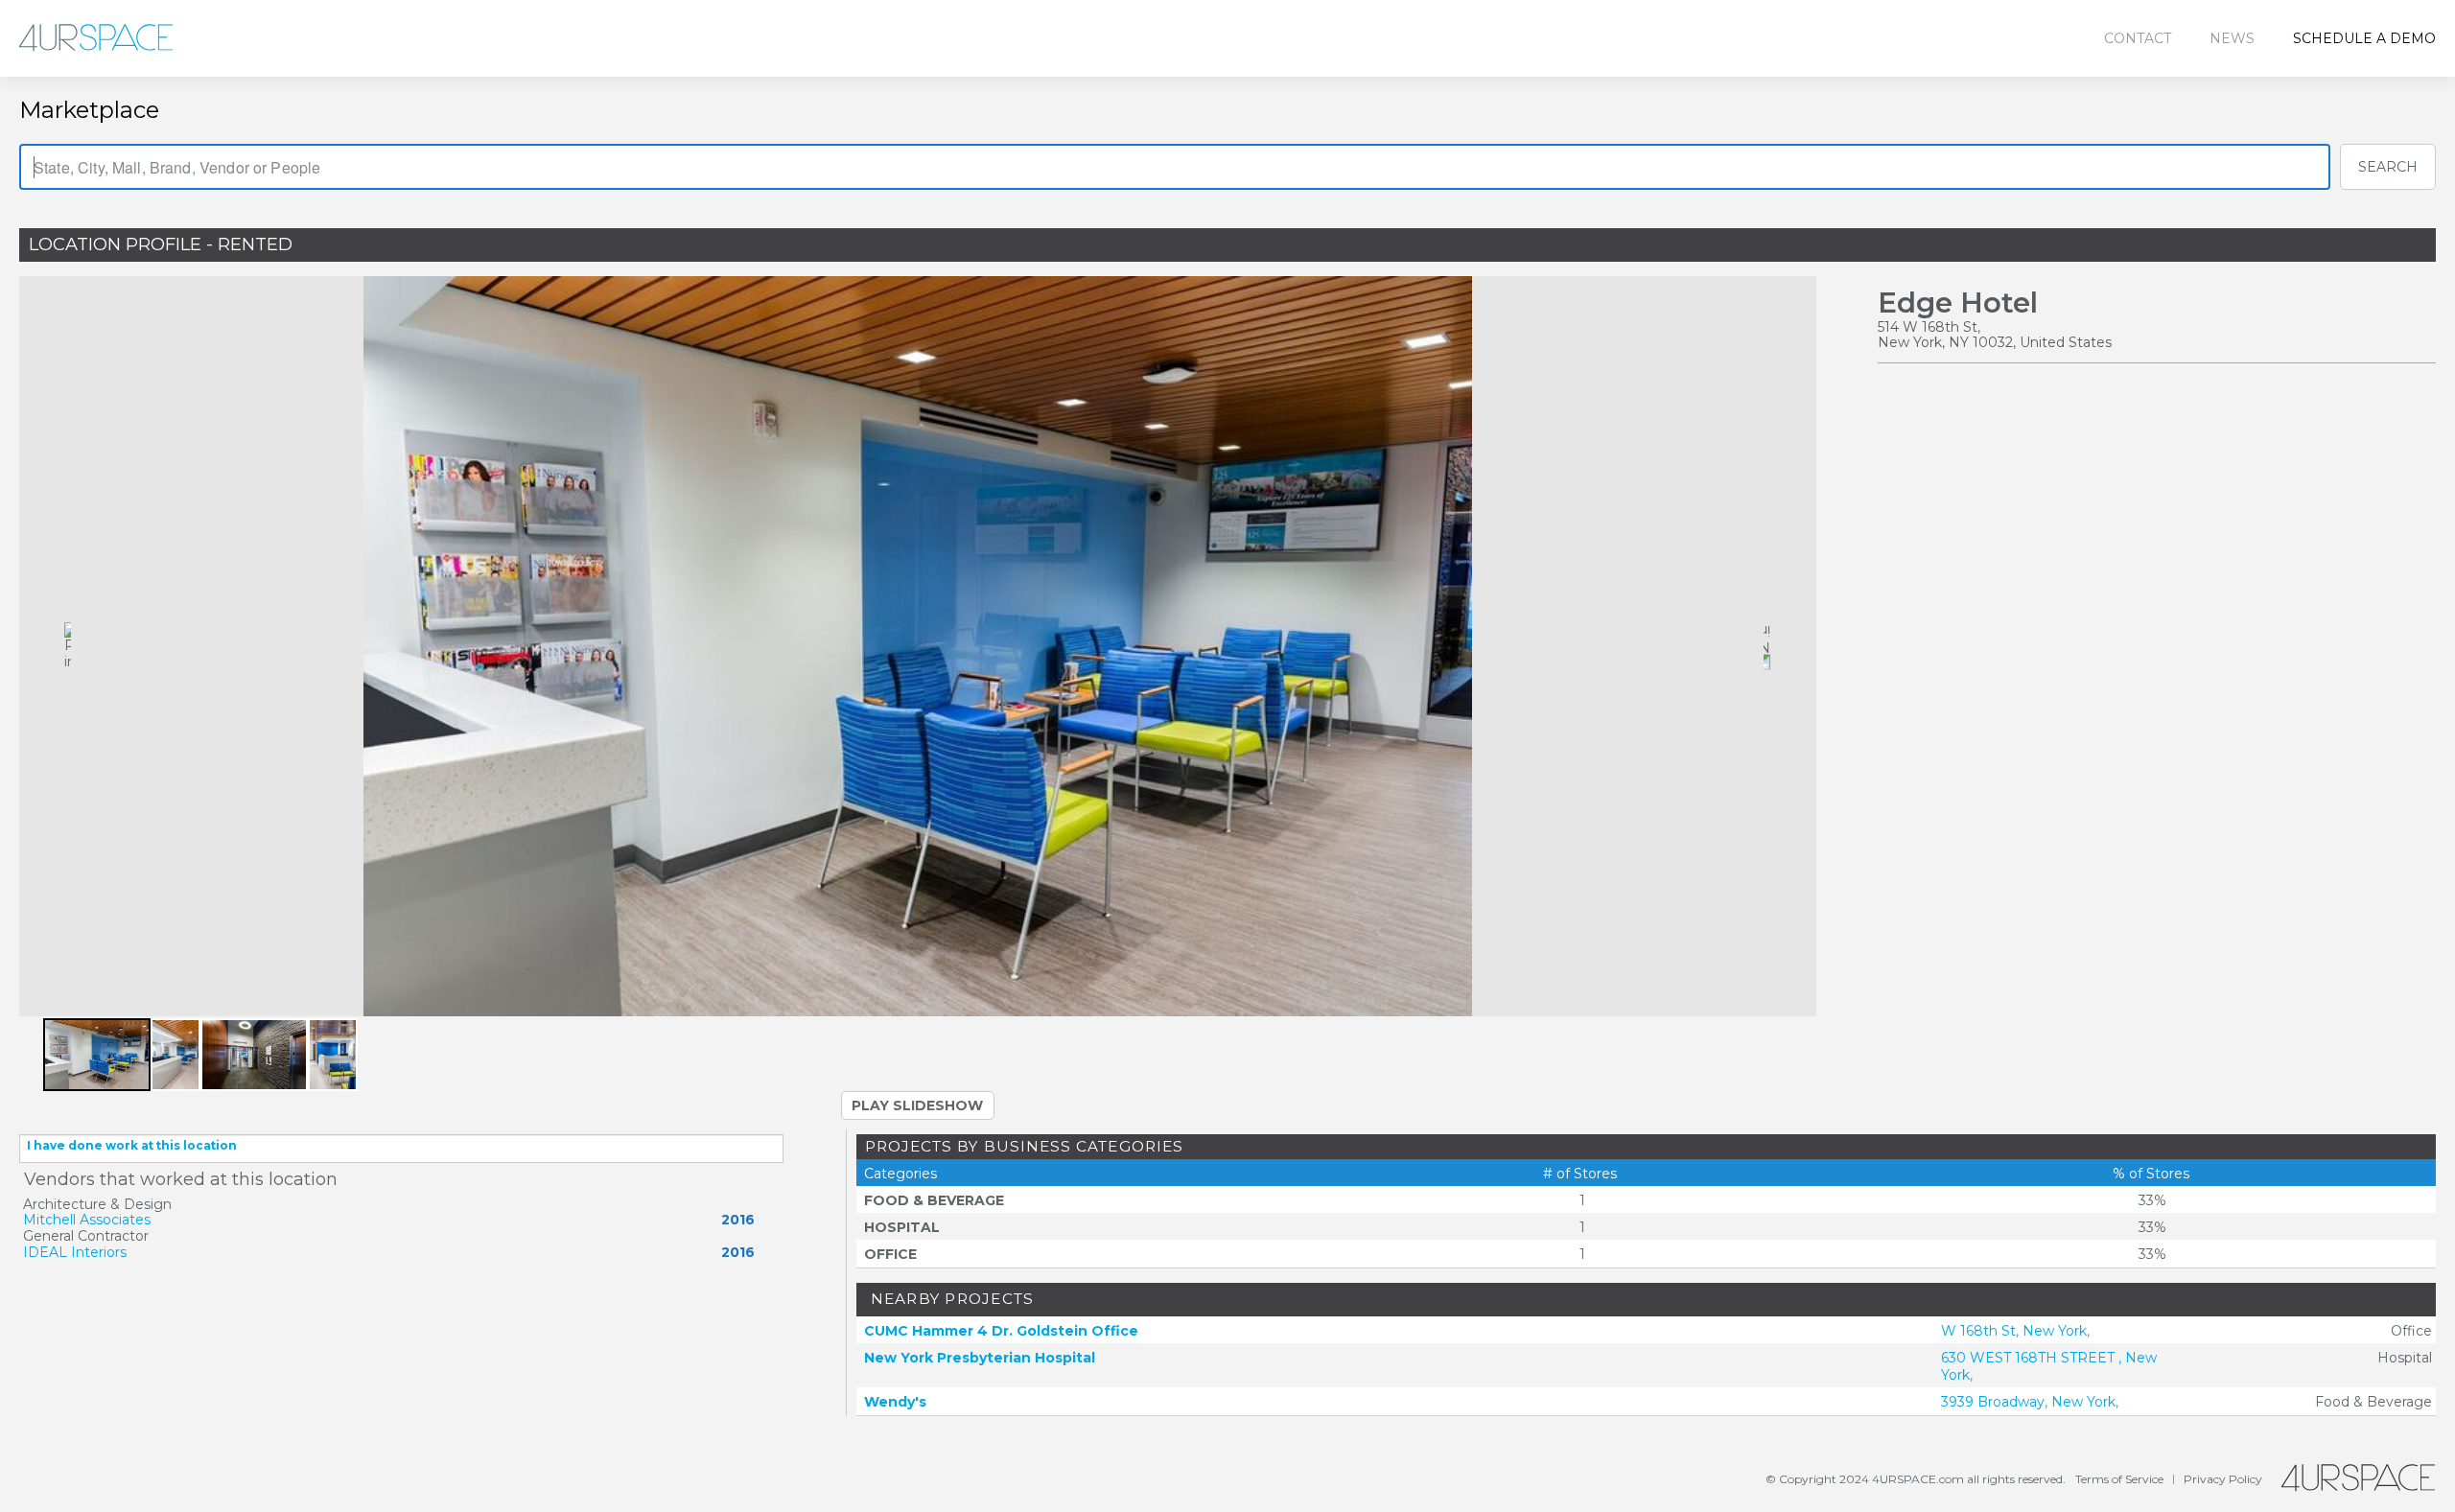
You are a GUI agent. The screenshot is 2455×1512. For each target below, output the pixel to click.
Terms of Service (2119, 1479)
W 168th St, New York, (2015, 1331)
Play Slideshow (917, 1105)
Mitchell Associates (87, 1220)
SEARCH (2388, 167)
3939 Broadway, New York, (2030, 1402)
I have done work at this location (132, 1145)
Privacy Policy (2223, 1479)
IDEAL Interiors (75, 1252)
